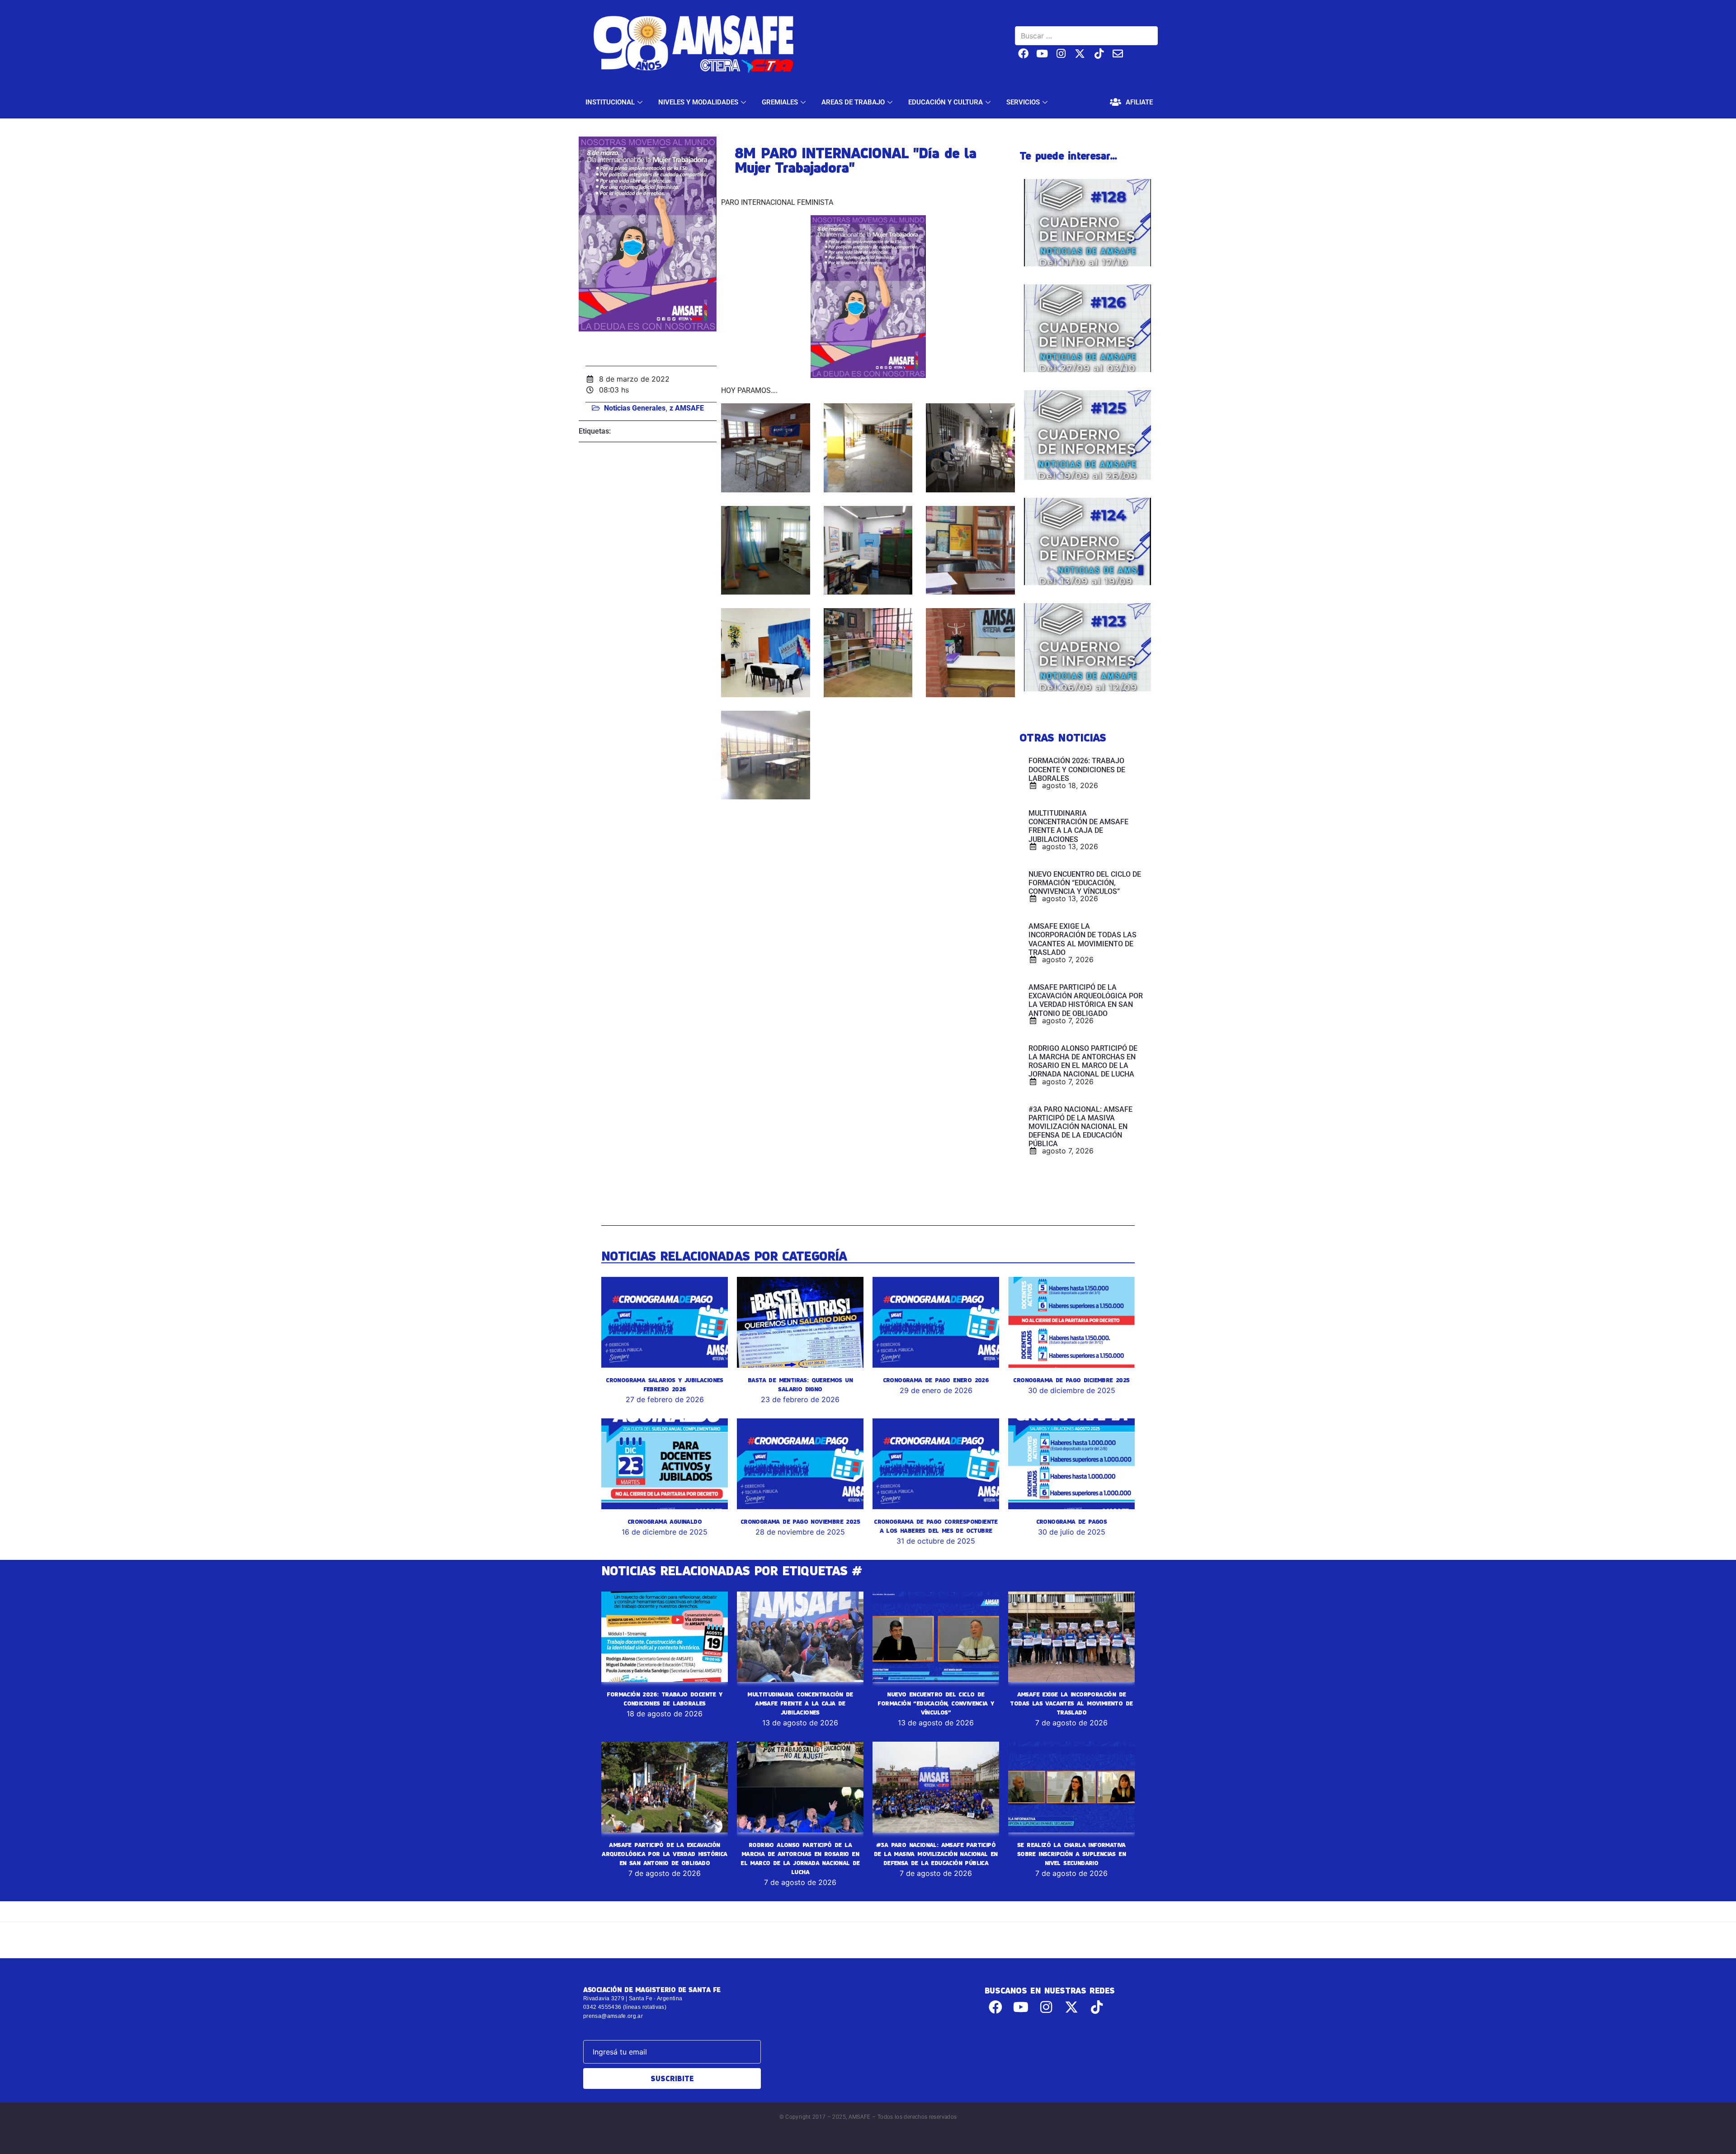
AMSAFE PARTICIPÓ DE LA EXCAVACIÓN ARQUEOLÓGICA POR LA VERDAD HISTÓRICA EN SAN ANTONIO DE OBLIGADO (664, 1854)
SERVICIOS (1023, 102)
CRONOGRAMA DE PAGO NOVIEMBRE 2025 (800, 1521)
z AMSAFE (687, 408)
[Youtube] (1042, 54)
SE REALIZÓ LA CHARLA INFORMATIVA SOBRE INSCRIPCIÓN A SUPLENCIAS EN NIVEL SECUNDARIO (1071, 1854)
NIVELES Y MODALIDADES (698, 102)
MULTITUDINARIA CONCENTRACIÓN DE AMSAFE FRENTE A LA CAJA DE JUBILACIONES (800, 1703)
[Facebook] (1023, 54)
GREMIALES (780, 102)
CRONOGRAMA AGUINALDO (665, 1521)
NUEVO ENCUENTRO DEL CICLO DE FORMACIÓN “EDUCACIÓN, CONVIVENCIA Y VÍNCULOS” (936, 1703)
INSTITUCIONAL (610, 102)
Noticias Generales (635, 408)
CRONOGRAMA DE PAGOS (1072, 1521)
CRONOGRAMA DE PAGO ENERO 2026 (936, 1380)
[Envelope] (1118, 54)
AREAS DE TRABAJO (853, 102)
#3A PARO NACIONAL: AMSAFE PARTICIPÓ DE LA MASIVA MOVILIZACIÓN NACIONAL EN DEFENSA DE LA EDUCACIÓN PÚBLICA (936, 1854)
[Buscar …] (1086, 36)
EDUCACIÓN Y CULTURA (946, 102)
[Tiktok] (1099, 54)
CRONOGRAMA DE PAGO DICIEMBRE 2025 (1071, 1380)
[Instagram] (1061, 54)
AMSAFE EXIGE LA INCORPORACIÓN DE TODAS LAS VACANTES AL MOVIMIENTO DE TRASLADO (1071, 1703)
